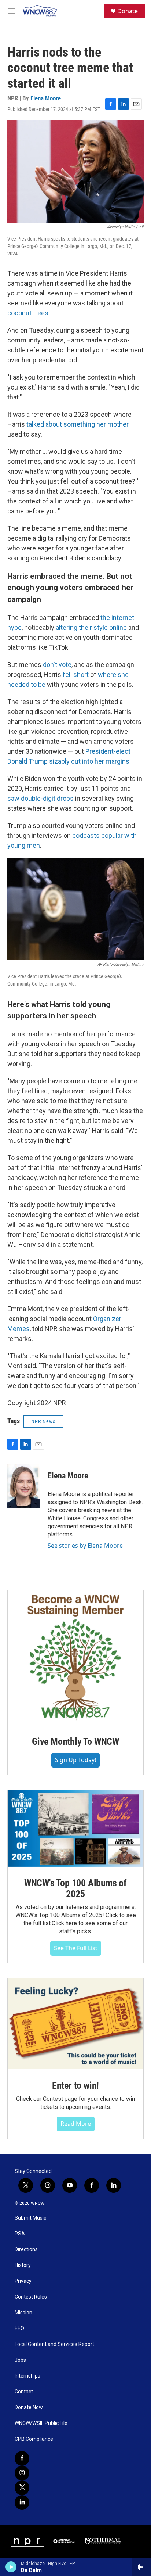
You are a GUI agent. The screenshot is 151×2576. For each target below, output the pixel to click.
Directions (26, 2249)
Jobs (20, 2360)
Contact (24, 2392)
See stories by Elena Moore (85, 1546)
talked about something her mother (78, 424)
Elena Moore (46, 98)
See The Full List (76, 1948)
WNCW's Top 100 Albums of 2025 (75, 1888)
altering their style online (91, 627)
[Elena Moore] (24, 1486)
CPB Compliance (34, 2439)
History (23, 2265)
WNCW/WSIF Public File (41, 2423)
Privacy (23, 2281)
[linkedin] (22, 2503)
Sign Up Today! (75, 1760)
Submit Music (30, 2218)
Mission (23, 2313)
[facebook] (22, 2458)
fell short (76, 675)
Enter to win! (75, 2085)
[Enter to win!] (75, 2024)
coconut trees (28, 313)
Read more (76, 2124)
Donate (128, 11)
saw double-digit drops (40, 798)
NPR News (43, 1421)
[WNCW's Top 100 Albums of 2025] (75, 1829)
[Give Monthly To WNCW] (75, 1658)
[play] (11, 2567)
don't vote (57, 665)
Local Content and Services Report (54, 2344)
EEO (19, 2329)
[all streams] (141, 2567)
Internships (27, 2376)
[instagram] (22, 2473)
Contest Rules (31, 2297)
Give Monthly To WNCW (75, 1741)
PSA (20, 2234)
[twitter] (22, 2488)
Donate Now (29, 2408)
